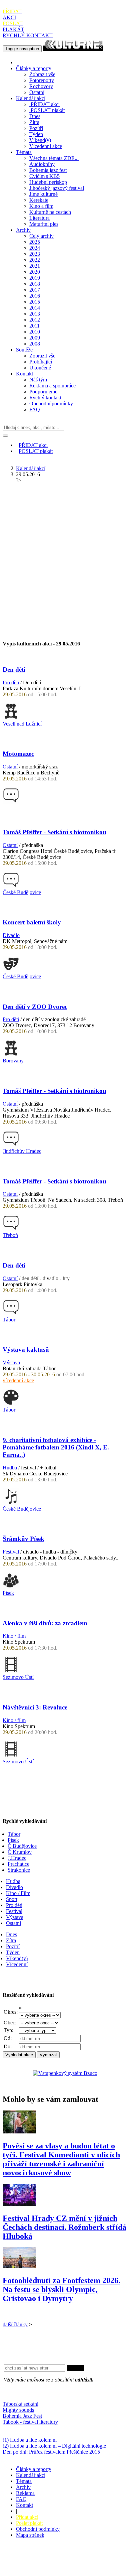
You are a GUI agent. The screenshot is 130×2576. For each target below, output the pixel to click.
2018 (35, 284)
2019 (35, 278)
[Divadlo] (11, 970)
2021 (35, 266)
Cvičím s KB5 (44, 176)
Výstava (11, 1362)
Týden (36, 134)
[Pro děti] (11, 718)
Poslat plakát (29, 2523)
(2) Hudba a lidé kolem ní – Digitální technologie (54, 2446)
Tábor (9, 1320)
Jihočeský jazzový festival (57, 188)
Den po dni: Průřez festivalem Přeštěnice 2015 (51, 2452)
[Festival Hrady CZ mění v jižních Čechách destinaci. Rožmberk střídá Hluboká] (19, 2204)
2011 (34, 326)
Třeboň (10, 1235)
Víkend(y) (40, 140)
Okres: (11, 2012)
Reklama (25, 2493)
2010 (35, 332)
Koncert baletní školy (32, 922)
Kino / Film (18, 1893)
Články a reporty (34, 68)
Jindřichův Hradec (22, 1151)
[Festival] (11, 1587)
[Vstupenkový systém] (65, 2073)
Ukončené (40, 368)
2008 (35, 344)
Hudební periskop (48, 182)
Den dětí (14, 670)
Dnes (35, 116)
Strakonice (19, 1870)
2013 (35, 314)
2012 (35, 320)
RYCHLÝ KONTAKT (28, 35)
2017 (35, 290)
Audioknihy (42, 164)
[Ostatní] (11, 802)
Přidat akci (27, 2517)
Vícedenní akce (46, 146)
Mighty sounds (18, 2410)
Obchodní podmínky (51, 404)
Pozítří (36, 128)
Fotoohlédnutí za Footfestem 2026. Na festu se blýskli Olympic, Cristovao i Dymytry (61, 2289)
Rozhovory (41, 86)
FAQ (35, 409)
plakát (48, 110)
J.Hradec (17, 1858)
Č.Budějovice (22, 1846)
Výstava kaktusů (26, 1350)
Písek (8, 1593)
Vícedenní (17, 1964)
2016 (35, 296)
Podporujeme (43, 392)
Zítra (34, 122)
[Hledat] (5, 436)
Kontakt (24, 374)
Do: (8, 2046)
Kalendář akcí (31, 98)
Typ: (8, 2030)
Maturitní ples (44, 224)
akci (45, 104)
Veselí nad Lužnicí (22, 724)
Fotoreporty (42, 80)
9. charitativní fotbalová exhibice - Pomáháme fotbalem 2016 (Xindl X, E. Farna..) (56, 1447)
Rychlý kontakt (45, 398)
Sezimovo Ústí (18, 1677)
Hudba (10, 1468)
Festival (11, 1552)
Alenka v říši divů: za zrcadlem (45, 1623)
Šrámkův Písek (23, 1539)
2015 (35, 302)
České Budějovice (22, 892)
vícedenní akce (18, 1380)
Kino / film (14, 1636)
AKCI (12, 14)
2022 (35, 260)
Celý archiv (41, 236)
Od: (8, 2038)
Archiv (23, 230)
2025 (35, 242)
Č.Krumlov (20, 1852)
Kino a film (41, 206)
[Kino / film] (11, 1671)
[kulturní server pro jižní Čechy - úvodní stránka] (73, 48)
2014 (35, 308)
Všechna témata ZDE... (54, 158)
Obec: (10, 2023)
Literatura (39, 218)
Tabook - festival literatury (30, 2422)
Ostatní (37, 92)
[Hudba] (11, 1503)
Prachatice (18, 1864)
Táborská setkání (20, 2404)
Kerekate (39, 200)
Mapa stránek (30, 2535)
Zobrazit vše (42, 74)
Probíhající (41, 362)
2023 (35, 254)
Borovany (13, 1061)
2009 (35, 338)
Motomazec (18, 754)
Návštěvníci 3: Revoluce (35, 1707)
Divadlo (11, 935)
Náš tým (38, 380)
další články (15, 2324)
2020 (35, 272)
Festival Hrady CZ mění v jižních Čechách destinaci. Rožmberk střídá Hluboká (64, 2227)
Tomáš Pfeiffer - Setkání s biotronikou (54, 832)
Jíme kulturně (43, 194)
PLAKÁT (13, 26)
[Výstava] (11, 1404)
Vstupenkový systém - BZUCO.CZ (40, 2570)
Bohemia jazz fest (48, 170)
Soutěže (24, 350)
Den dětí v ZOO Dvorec (35, 1007)
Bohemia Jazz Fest (22, 2416)
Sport (12, 1899)
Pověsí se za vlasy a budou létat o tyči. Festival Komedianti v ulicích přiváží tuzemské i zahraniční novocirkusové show (61, 2159)
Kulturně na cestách (50, 212)
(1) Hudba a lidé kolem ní (30, 2440)
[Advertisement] (65, 554)
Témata (24, 152)
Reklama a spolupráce (52, 386)
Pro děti (11, 682)
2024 (35, 248)
